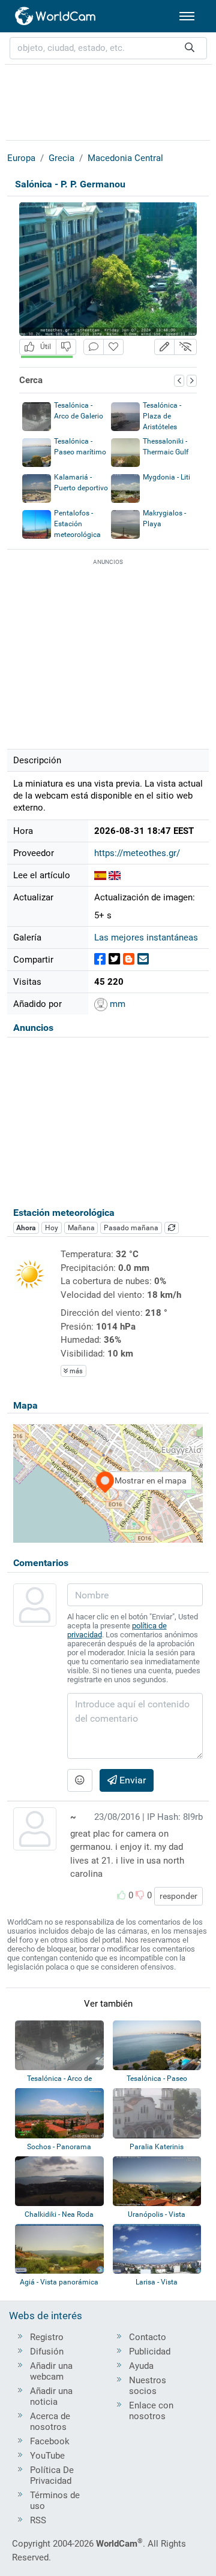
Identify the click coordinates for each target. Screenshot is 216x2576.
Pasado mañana (131, 1228)
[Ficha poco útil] (66, 347)
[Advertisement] (108, 101)
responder (178, 1896)
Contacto (148, 2337)
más (75, 1371)
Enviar (131, 1780)
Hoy (52, 1228)
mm (116, 1004)
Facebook (50, 2441)
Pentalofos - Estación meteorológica (77, 524)
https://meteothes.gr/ (137, 853)
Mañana (81, 1228)
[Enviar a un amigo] (143, 959)
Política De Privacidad (52, 2475)
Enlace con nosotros (151, 2411)
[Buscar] (190, 48)
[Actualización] (172, 1228)
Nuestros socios (148, 2386)
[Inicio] (56, 16)
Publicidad (150, 2352)
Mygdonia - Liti (166, 477)
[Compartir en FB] (100, 959)
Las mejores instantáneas (146, 937)
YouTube (47, 2456)
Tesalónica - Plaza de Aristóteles (162, 416)
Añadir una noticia (51, 2396)
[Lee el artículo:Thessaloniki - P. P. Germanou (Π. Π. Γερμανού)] (115, 875)
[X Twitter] (114, 959)
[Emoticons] (80, 1780)
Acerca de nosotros (50, 2422)
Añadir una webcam (51, 2371)
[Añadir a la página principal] (113, 347)
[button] (164, 347)
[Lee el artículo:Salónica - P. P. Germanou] (100, 875)
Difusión (47, 2352)
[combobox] (108, 48)
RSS (38, 2520)
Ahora (26, 1228)
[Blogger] (129, 959)
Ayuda (141, 2366)
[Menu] (187, 16)
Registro (47, 2337)
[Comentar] (94, 347)
